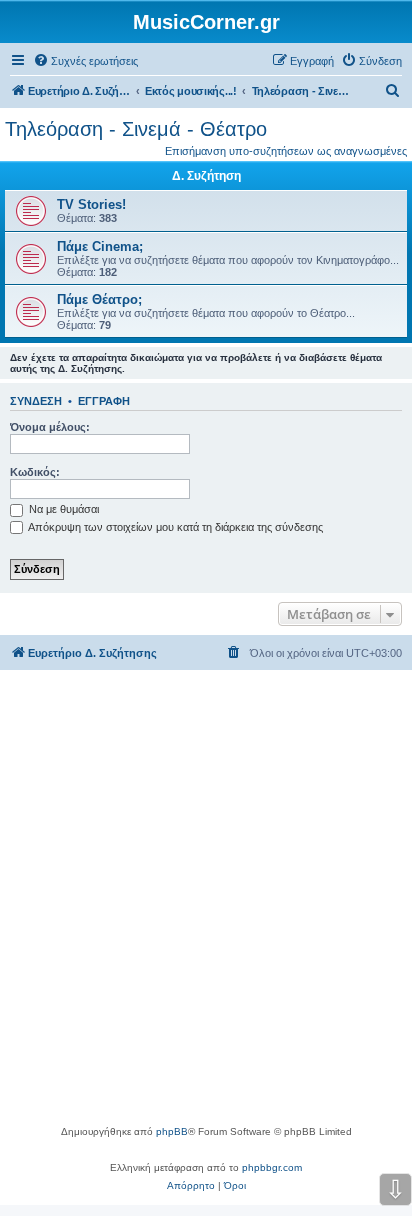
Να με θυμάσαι (62, 509)
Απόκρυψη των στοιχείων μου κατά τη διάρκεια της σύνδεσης (174, 527)
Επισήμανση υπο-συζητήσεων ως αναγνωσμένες (286, 151)
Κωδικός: (35, 472)
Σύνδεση (36, 401)
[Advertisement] (206, 907)
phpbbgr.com (272, 1167)
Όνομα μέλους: (50, 427)
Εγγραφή (104, 401)
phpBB (172, 1131)
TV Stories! (91, 204)
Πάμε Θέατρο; (99, 299)
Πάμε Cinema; (100, 246)
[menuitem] (85, 61)
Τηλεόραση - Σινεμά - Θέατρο (136, 129)
